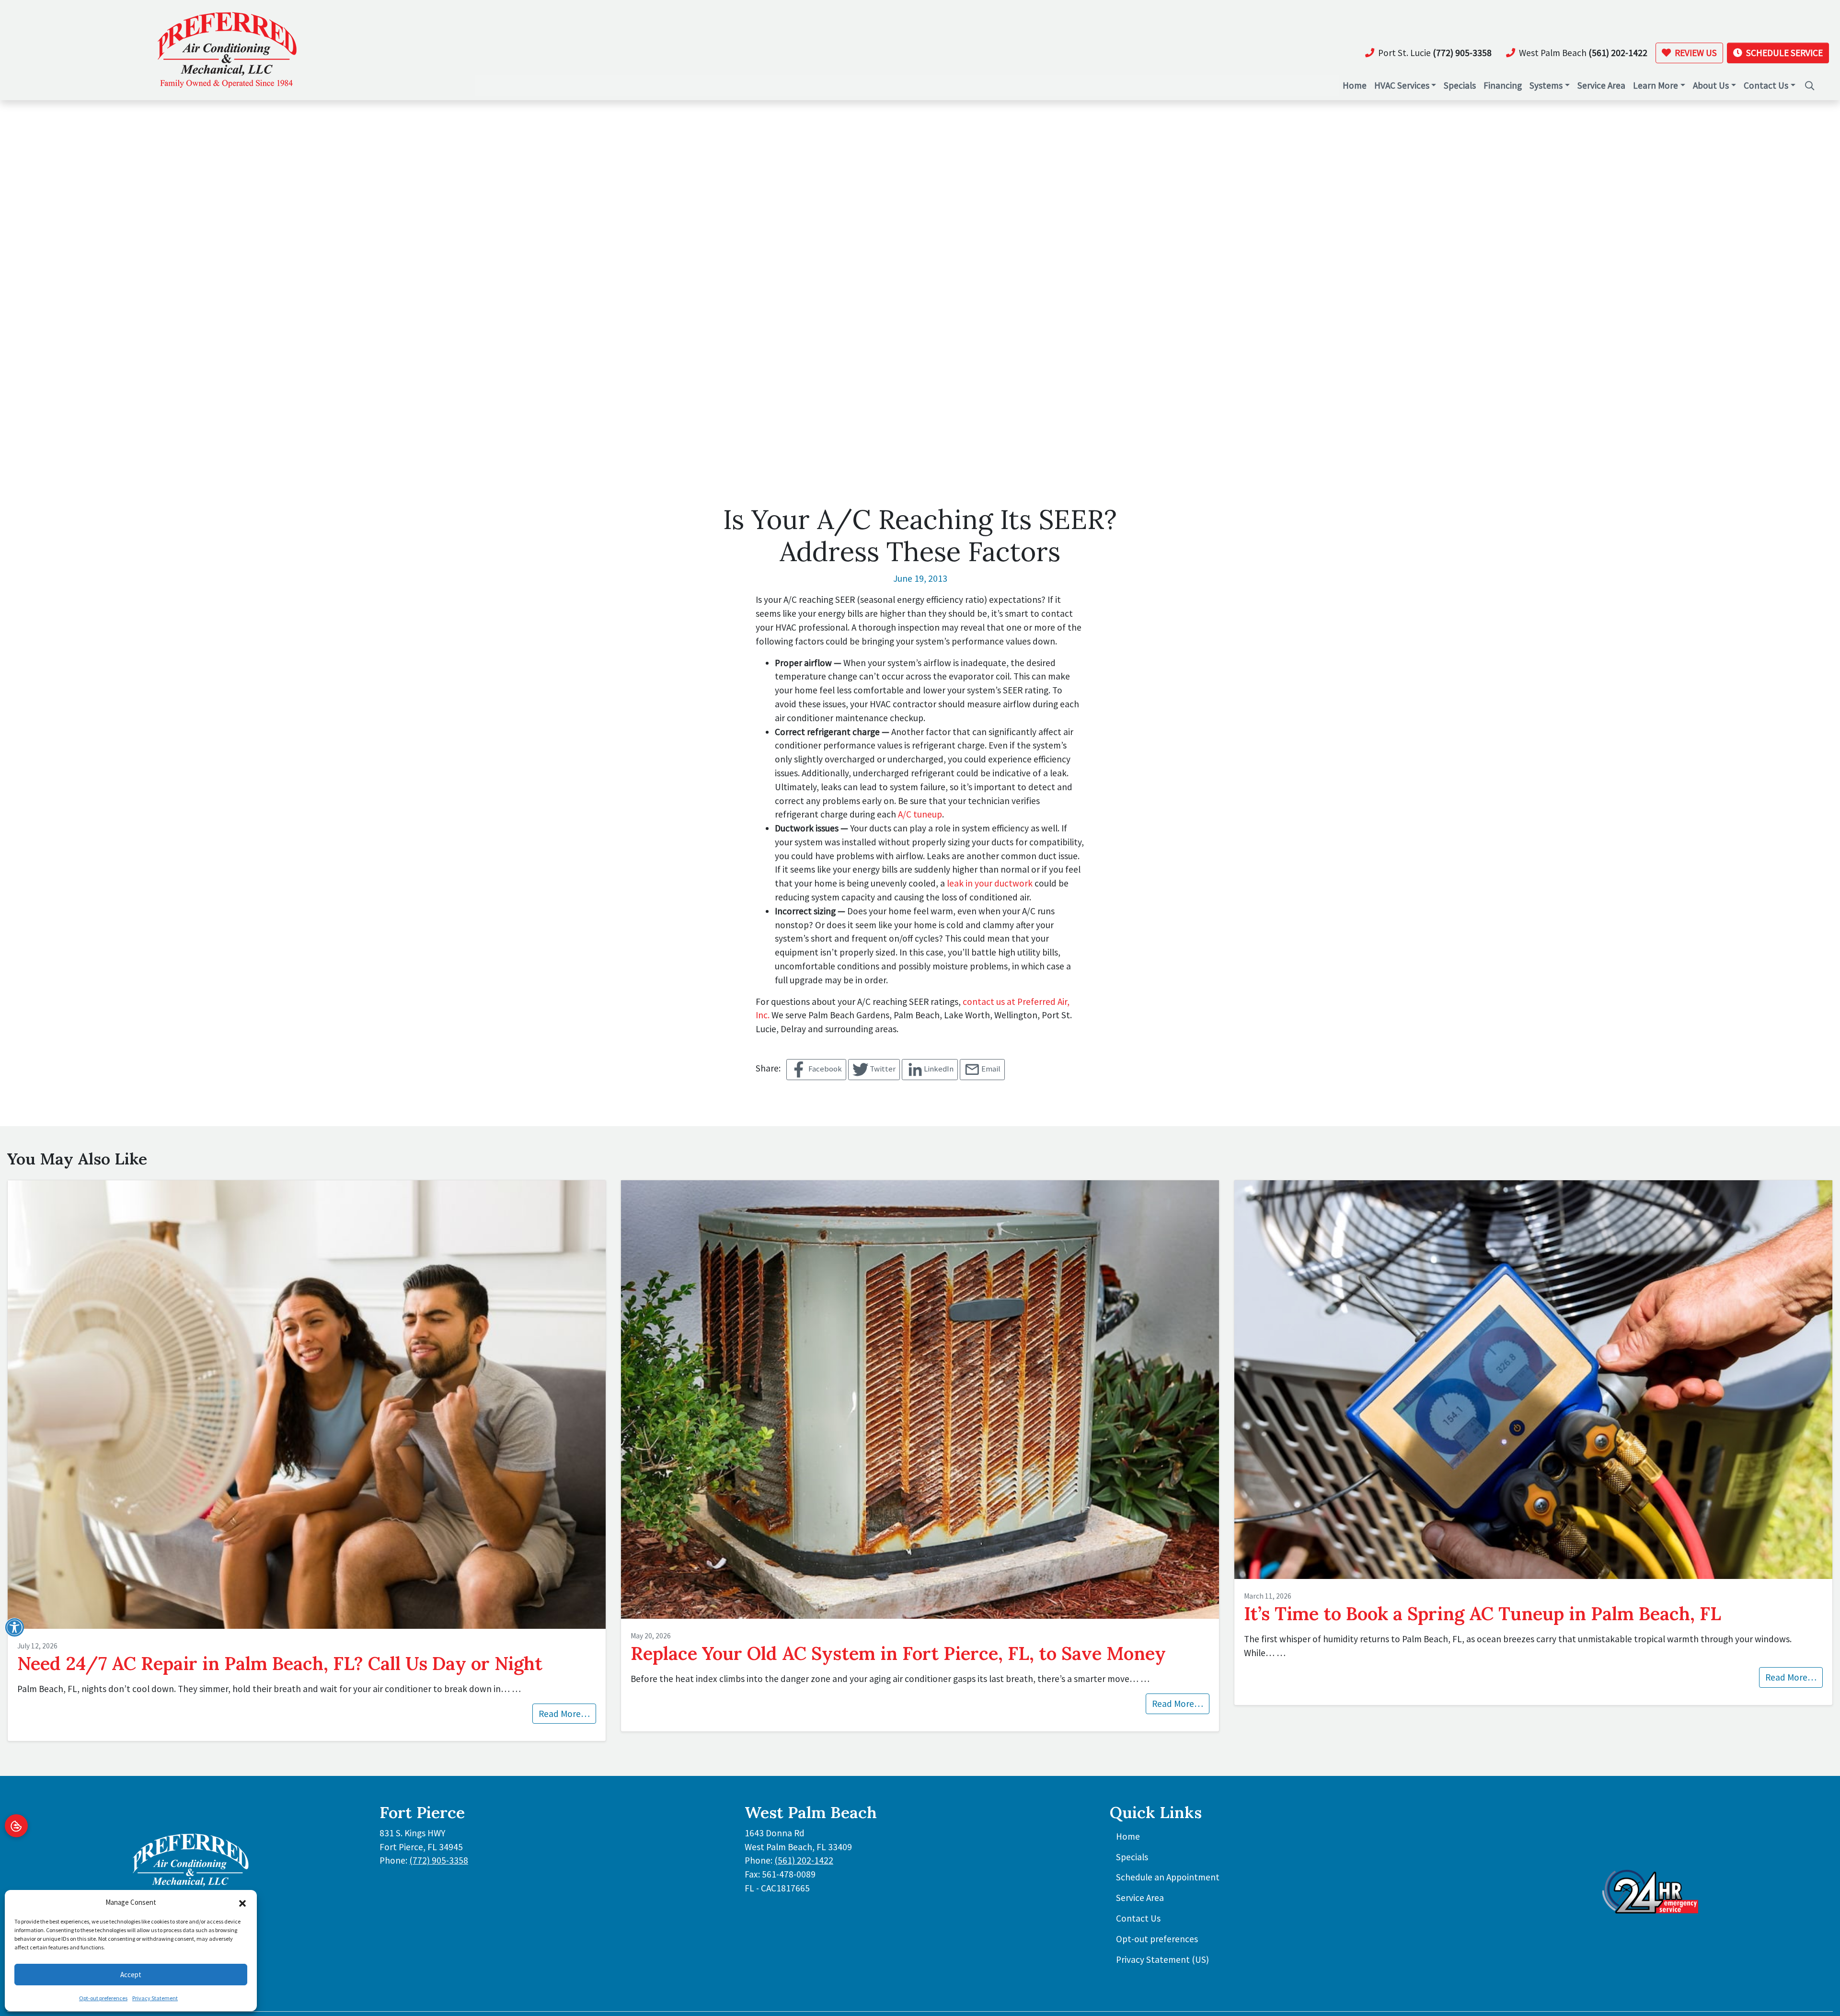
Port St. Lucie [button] (1435, 53)
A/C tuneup (920, 814)
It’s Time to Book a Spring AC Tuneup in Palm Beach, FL (1483, 1613)
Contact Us (1138, 1918)
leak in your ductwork (990, 883)
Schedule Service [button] (1783, 53)
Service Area (1140, 1898)
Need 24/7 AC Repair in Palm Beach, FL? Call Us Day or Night (280, 1663)
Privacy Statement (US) (1162, 1959)
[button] (242, 1902)
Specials (1132, 1857)
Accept (131, 1975)
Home (1128, 1836)
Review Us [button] (1695, 53)
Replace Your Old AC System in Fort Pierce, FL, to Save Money (898, 1653)
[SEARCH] (1810, 81)
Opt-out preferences (103, 1998)
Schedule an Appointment (1168, 1877)
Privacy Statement (155, 1998)
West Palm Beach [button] (1583, 53)
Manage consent (16, 1826)
